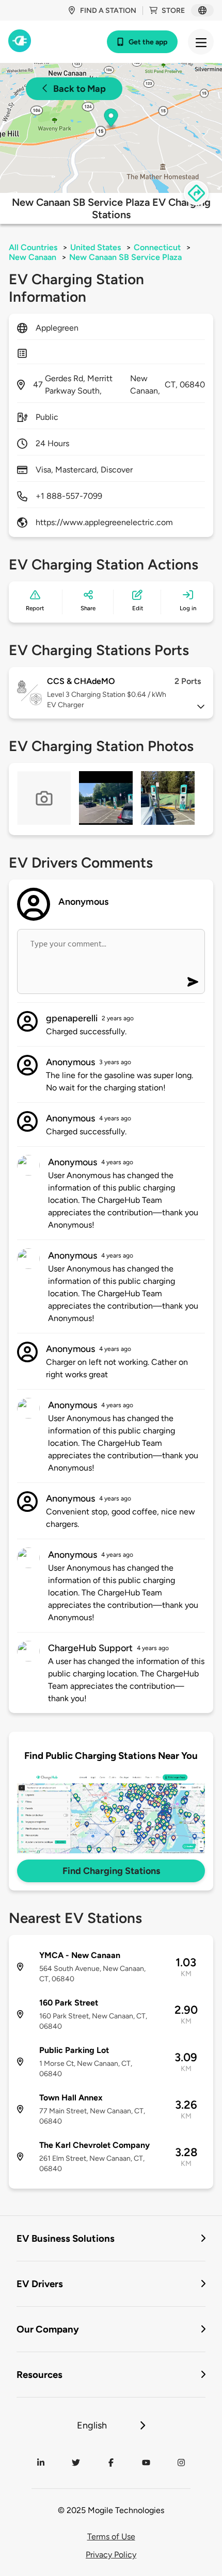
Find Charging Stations (111, 1871)
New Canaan (33, 257)
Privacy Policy (111, 2555)
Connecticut (157, 247)
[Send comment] (193, 982)
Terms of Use (111, 2537)
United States (96, 247)
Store (173, 11)
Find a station (108, 11)
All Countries (33, 247)
